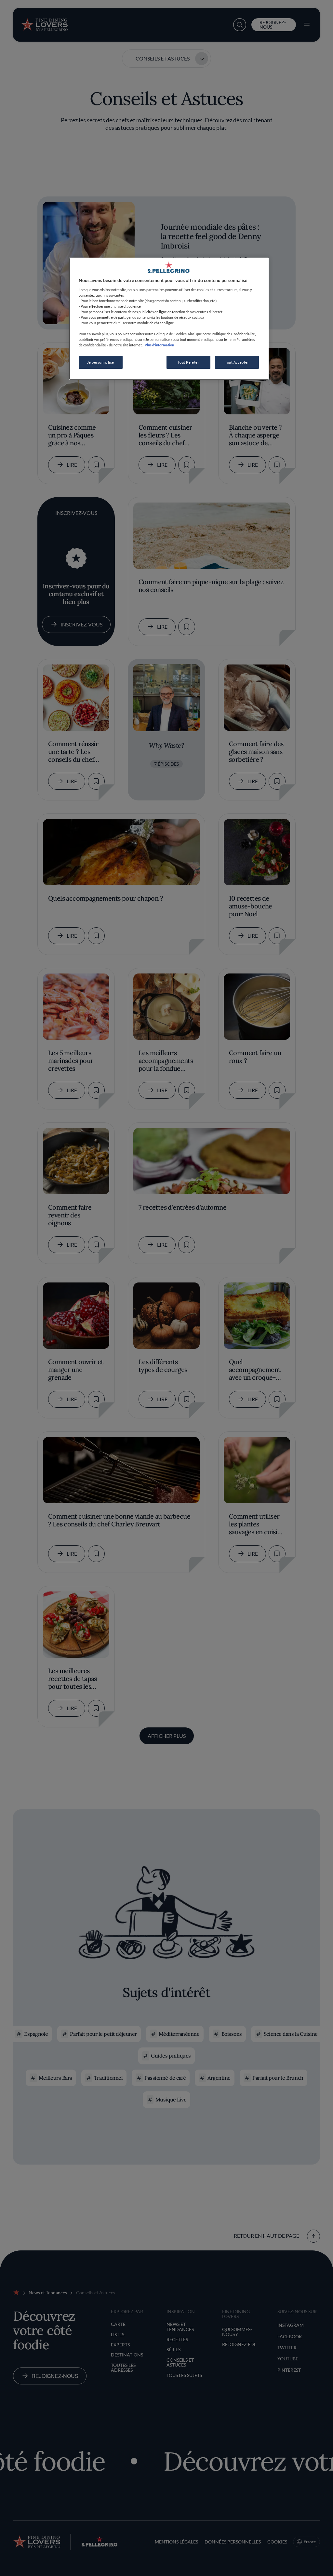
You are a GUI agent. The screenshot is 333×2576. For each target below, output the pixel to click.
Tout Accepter (237, 362)
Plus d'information (159, 345)
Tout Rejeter (188, 362)
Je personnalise (101, 362)
